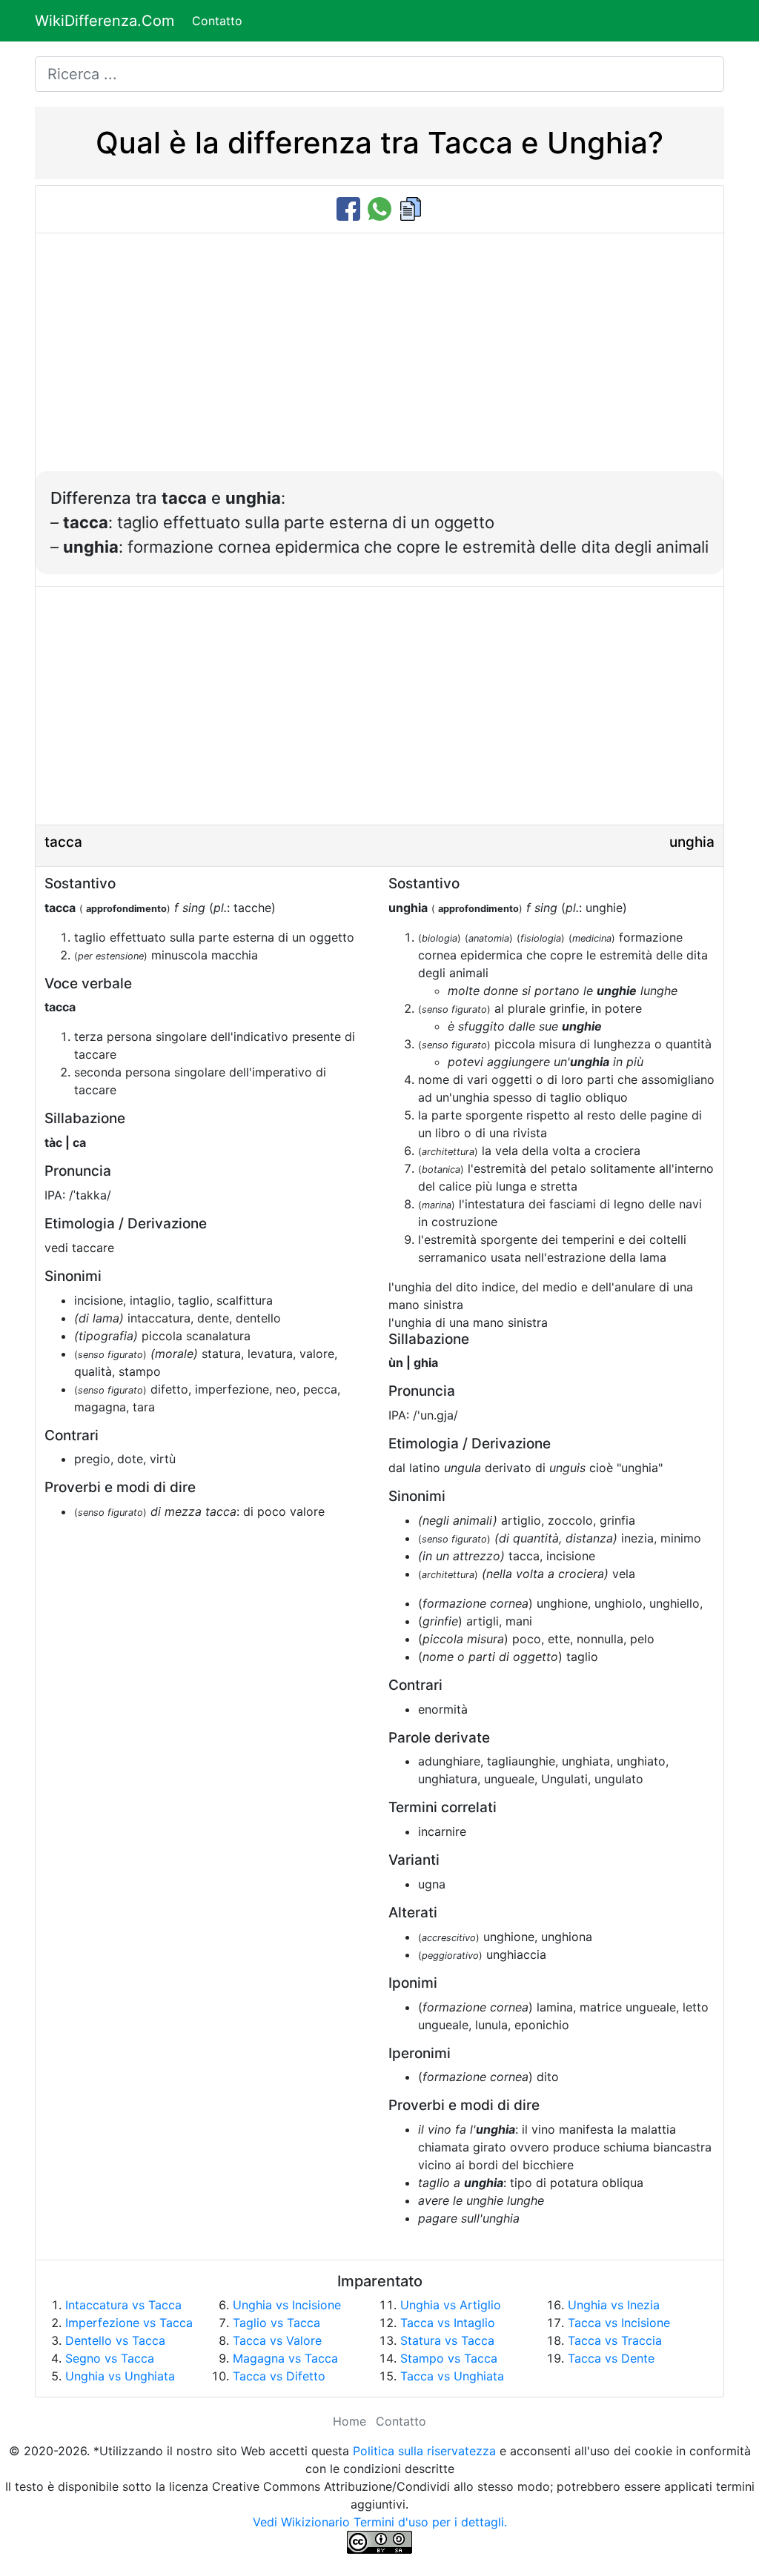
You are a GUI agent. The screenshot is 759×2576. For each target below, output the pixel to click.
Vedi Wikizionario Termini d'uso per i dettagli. (380, 2522)
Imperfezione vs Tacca (129, 2323)
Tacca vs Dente (611, 2358)
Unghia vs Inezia (614, 2305)
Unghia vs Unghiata (120, 2376)
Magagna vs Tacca (285, 2358)
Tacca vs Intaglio (448, 2323)
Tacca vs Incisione (619, 2323)
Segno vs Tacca (110, 2358)
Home (349, 2421)
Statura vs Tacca (447, 2340)
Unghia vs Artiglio (451, 2305)
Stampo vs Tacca (449, 2358)
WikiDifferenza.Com (105, 21)
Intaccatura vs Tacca (123, 2305)
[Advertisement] (379, 360)
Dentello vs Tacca (115, 2340)
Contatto (217, 21)
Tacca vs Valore (277, 2340)
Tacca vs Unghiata (452, 2376)
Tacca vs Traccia (615, 2340)
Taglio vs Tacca (276, 2323)
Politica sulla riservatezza (424, 2451)
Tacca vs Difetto (279, 2376)
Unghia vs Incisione (287, 2305)
